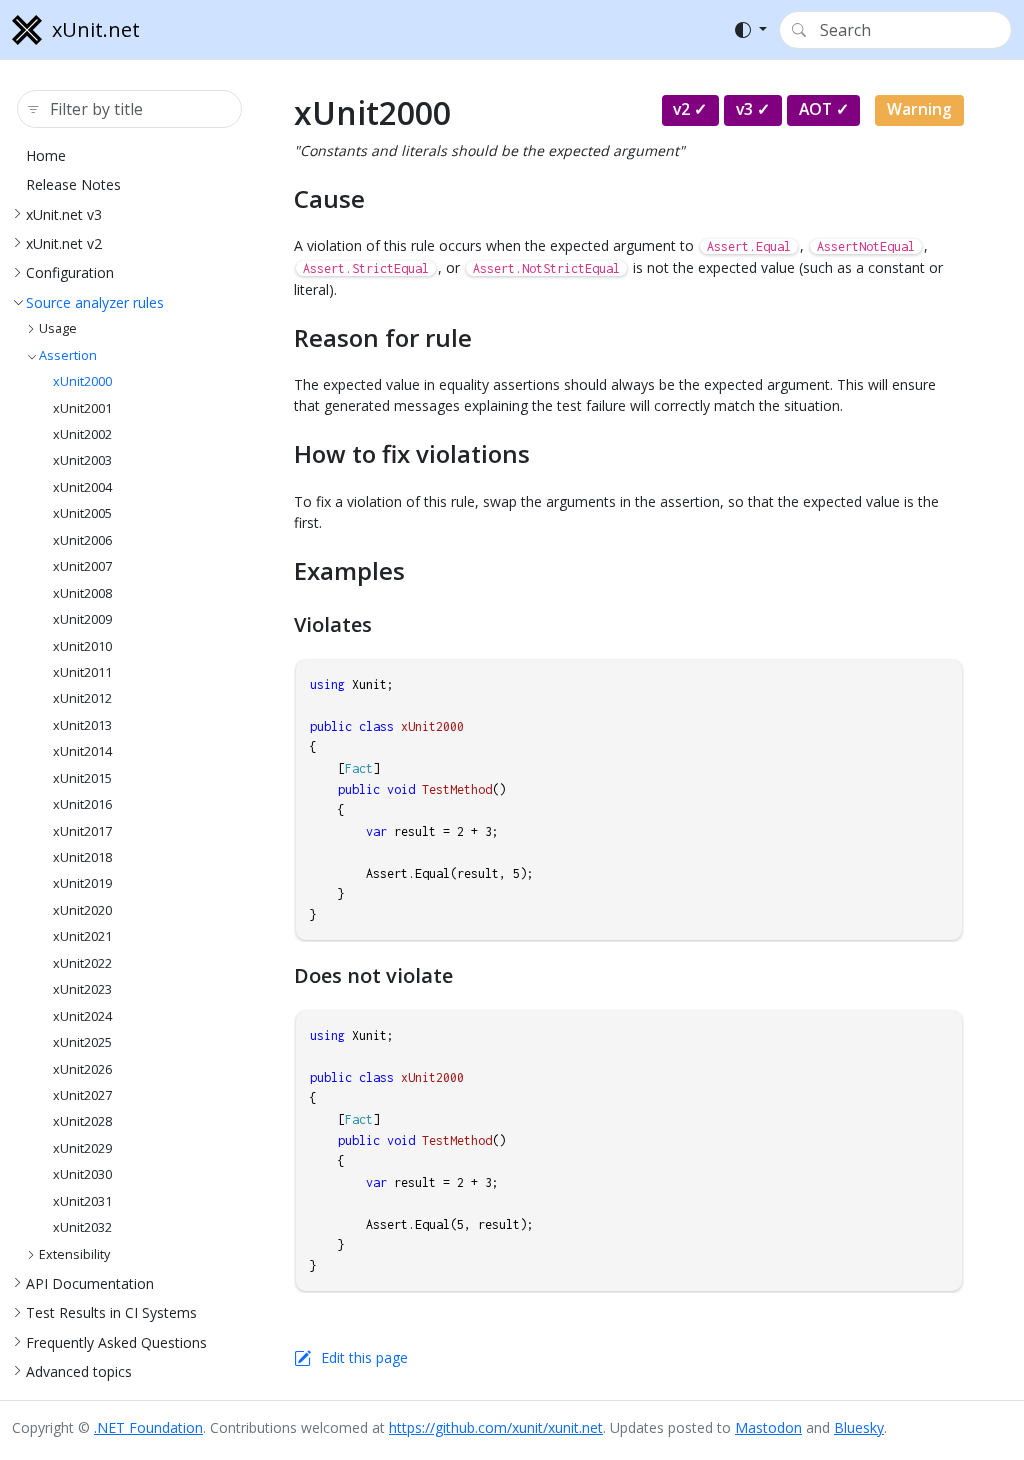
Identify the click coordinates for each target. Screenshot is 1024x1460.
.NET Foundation (148, 1427)
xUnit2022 (82, 963)
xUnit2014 (82, 751)
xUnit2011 (82, 672)
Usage (58, 328)
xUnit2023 (82, 989)
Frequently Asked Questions (116, 1342)
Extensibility (74, 1254)
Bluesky (859, 1427)
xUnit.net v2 (64, 243)
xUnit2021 (82, 936)
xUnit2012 (82, 698)
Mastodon (768, 1427)
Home (46, 155)
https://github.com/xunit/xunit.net (496, 1427)
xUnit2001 (82, 408)
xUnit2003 (82, 460)
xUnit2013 (82, 725)
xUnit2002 (82, 434)
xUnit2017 (82, 831)
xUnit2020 (82, 910)
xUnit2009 (82, 619)
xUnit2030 (82, 1174)
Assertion (68, 355)
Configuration (70, 272)
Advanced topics (79, 1371)
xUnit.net (96, 29)
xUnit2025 (82, 1042)
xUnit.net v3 (64, 214)
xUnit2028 (82, 1121)
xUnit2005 (82, 513)
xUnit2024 (82, 1016)
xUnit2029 (82, 1148)
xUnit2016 (82, 804)
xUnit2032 (82, 1227)
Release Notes (73, 184)
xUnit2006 (82, 540)
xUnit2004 (82, 487)
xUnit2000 (82, 381)
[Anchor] (383, 198)
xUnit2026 (82, 1069)
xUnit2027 (82, 1095)
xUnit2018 (82, 857)
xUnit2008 (82, 593)
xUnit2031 (82, 1201)
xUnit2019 (82, 883)
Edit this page (364, 1357)
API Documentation (90, 1283)
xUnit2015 (82, 778)
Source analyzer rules (95, 302)
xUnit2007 (82, 566)
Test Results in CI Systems (111, 1312)
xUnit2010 (82, 646)
